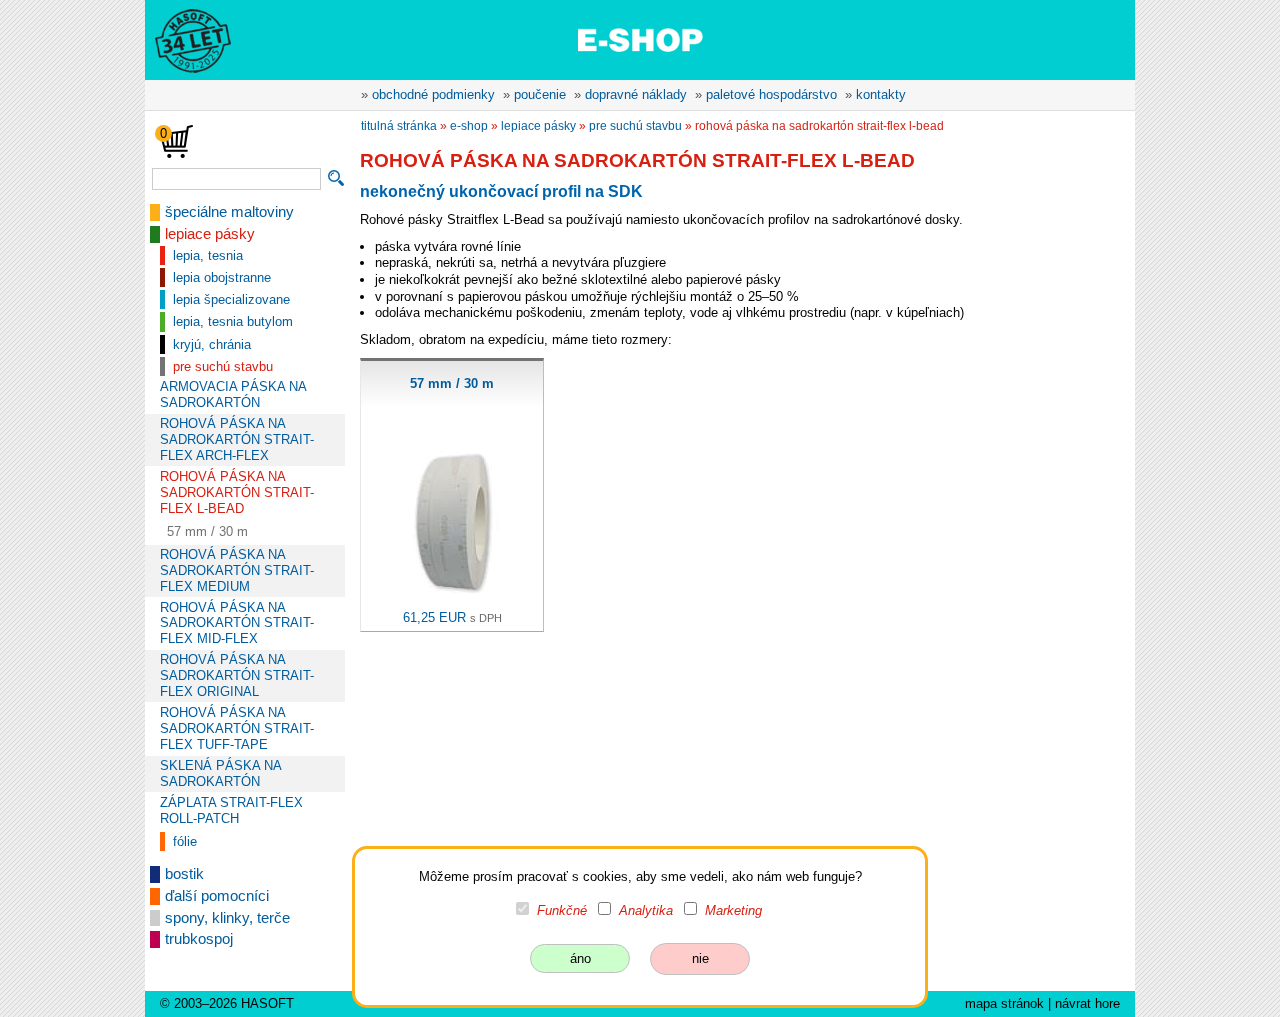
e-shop (469, 126)
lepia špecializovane (231, 299)
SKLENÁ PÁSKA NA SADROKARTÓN (220, 773)
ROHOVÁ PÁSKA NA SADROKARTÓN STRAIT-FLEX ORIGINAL (237, 675)
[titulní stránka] (184, 39)
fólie (185, 841)
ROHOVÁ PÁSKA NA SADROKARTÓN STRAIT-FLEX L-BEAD (237, 492)
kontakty (881, 94)
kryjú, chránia (212, 344)
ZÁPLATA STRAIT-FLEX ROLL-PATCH (231, 810)
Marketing (733, 910)
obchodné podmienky (433, 94)
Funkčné (562, 910)
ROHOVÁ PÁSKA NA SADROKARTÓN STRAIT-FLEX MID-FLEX (237, 623)
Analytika (646, 910)
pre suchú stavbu (223, 366)
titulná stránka (399, 126)
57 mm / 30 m (207, 531)
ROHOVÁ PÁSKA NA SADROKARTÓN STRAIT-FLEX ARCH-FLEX (237, 439)
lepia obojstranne (222, 277)
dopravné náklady (636, 94)
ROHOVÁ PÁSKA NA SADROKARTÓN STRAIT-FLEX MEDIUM (237, 570)
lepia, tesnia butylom (233, 321)
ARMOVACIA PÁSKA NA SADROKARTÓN (233, 394)
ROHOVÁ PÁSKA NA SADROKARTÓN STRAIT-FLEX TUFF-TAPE (237, 728)
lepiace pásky (210, 234)
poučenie (540, 94)
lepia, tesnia (208, 255)
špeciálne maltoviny (229, 212)
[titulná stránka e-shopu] (640, 39)
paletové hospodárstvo (771, 94)
